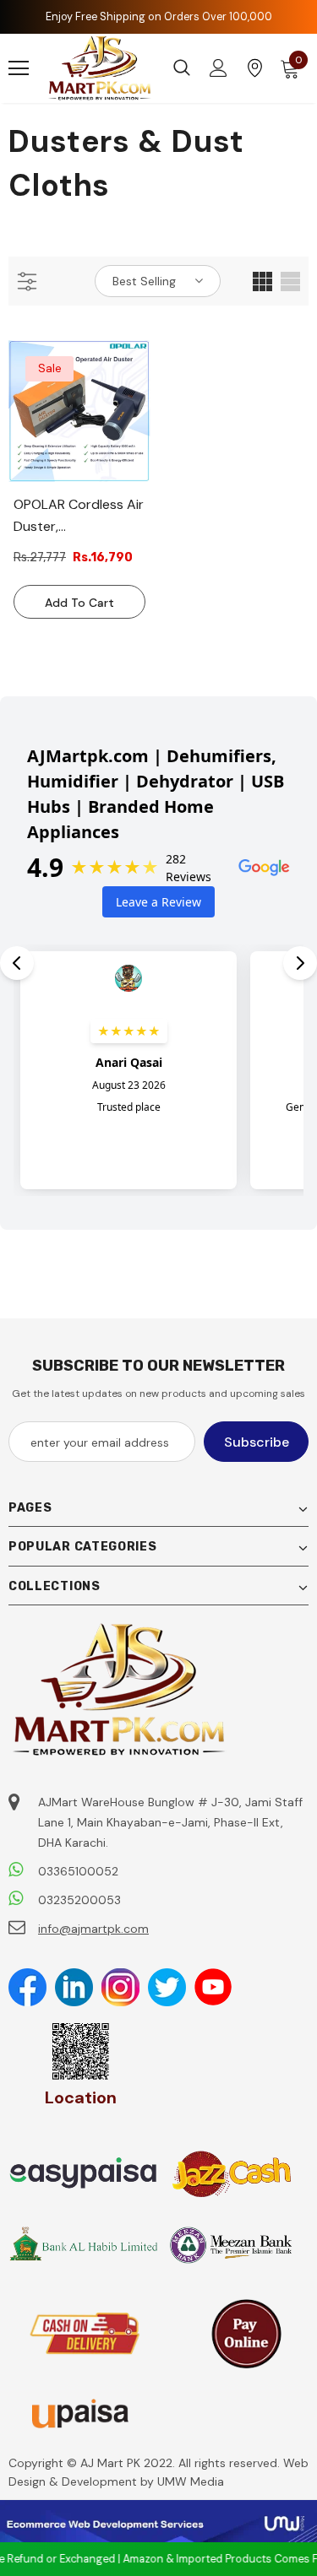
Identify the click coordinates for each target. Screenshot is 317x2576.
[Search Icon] (182, 68)
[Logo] (100, 68)
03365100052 (78, 1871)
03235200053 (79, 1900)
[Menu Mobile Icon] (19, 68)
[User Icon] (219, 68)
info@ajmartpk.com (93, 1929)
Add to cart (79, 603)
